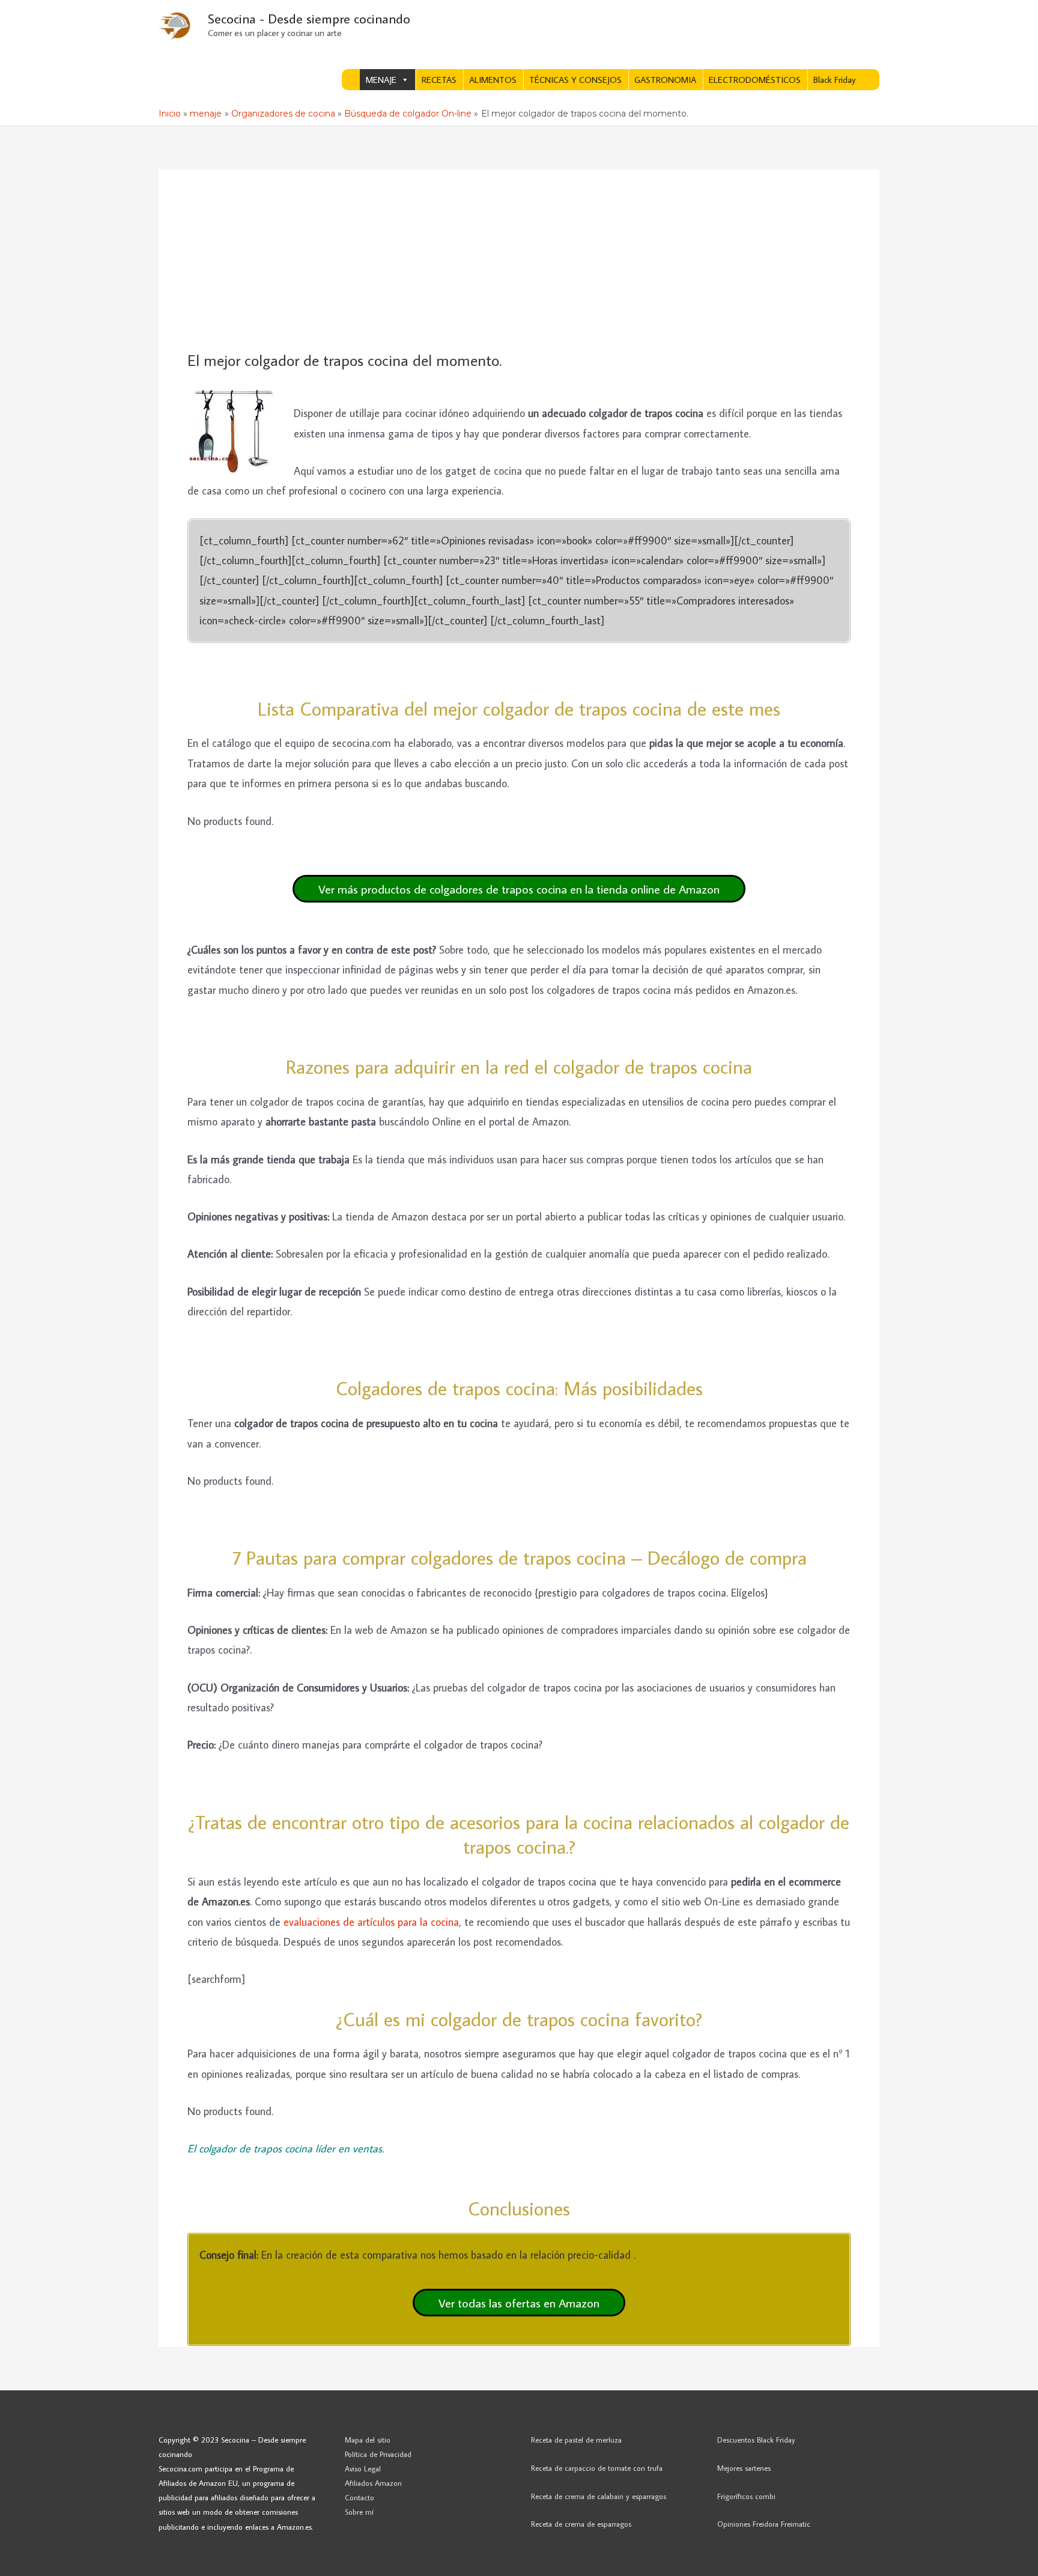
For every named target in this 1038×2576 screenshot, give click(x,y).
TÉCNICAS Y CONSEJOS (575, 80)
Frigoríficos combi (746, 2496)
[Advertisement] (519, 261)
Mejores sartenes (744, 2468)
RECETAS (439, 80)
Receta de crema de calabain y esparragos (599, 2496)
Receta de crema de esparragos (581, 2524)
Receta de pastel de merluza (576, 2440)
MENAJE (381, 80)
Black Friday (834, 80)
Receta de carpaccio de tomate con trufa (597, 2468)
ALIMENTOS (493, 80)
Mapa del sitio (368, 2440)
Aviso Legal (363, 2468)
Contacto (360, 2497)
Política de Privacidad (378, 2454)
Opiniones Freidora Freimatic (764, 2524)
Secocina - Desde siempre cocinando (309, 18)
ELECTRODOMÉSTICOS (755, 80)
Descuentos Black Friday (756, 2440)
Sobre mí (359, 2512)
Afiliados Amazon (373, 2483)
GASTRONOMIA (665, 80)
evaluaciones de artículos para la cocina (371, 1922)
